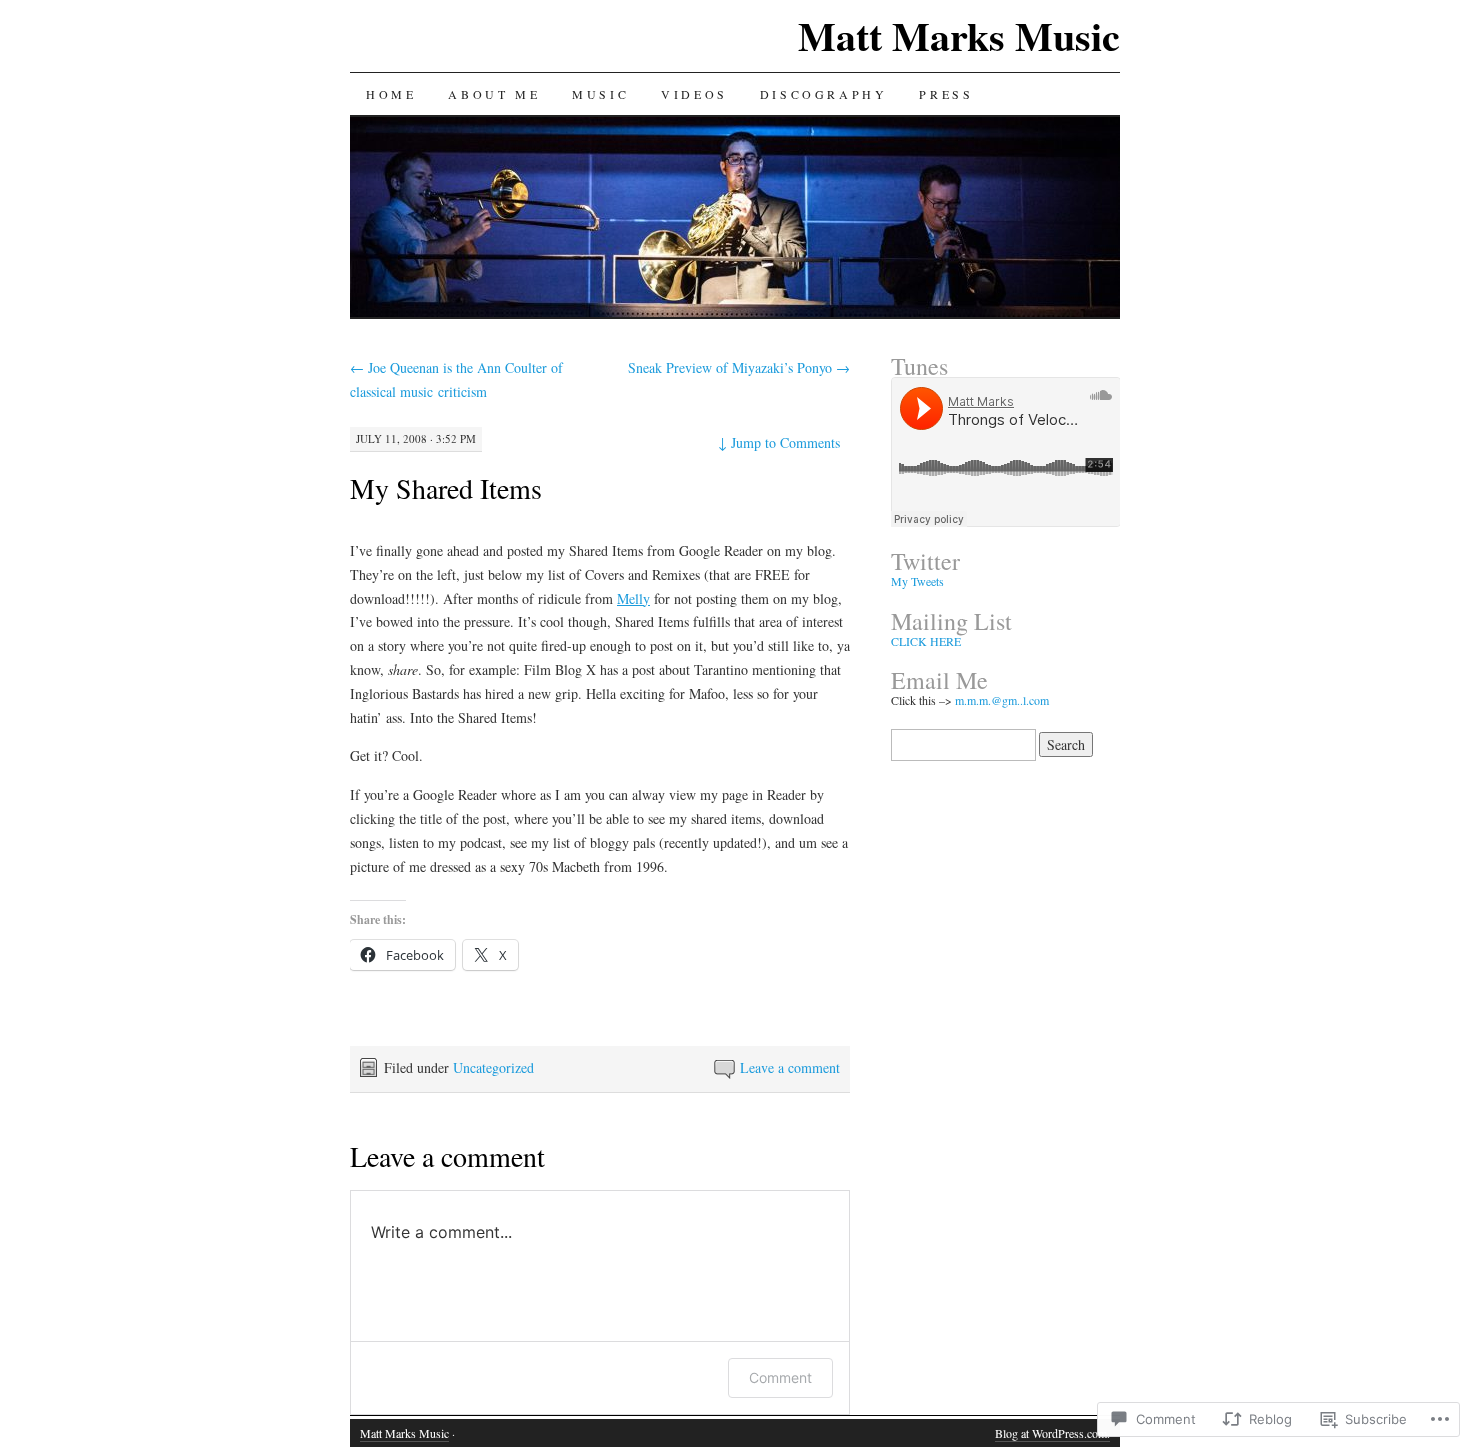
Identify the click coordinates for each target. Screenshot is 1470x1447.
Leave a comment (790, 1067)
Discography (824, 94)
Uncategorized (493, 1067)
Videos (694, 94)
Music (600, 94)
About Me (494, 94)
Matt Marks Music (959, 35)
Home (391, 94)
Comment (780, 1377)
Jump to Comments (779, 442)
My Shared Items (446, 488)
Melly (633, 598)
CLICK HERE (926, 641)
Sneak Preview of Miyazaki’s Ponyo (739, 367)
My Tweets (917, 581)
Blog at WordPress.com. (1052, 1433)
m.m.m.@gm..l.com (1002, 700)
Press (946, 94)
